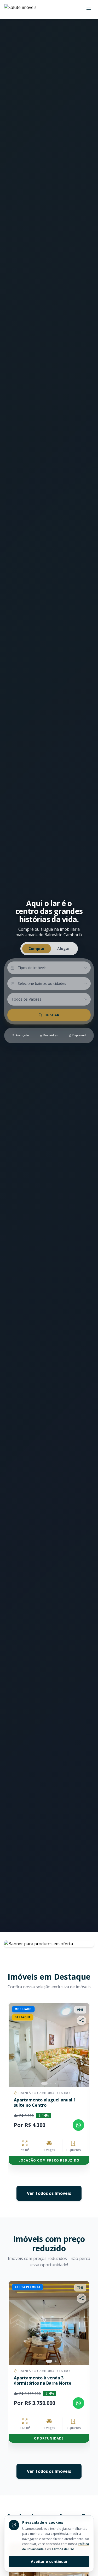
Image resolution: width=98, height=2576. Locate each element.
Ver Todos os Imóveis (49, 2193)
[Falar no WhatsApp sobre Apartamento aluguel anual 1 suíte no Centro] (78, 2125)
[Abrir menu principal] (89, 9)
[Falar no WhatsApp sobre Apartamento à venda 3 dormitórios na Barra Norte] (78, 2403)
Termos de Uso (63, 2549)
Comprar (37, 948)
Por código (51, 1035)
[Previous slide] (10, 2090)
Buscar (52, 1015)
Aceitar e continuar (49, 2561)
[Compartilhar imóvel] (82, 2020)
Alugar (64, 948)
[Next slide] (81, 2045)
